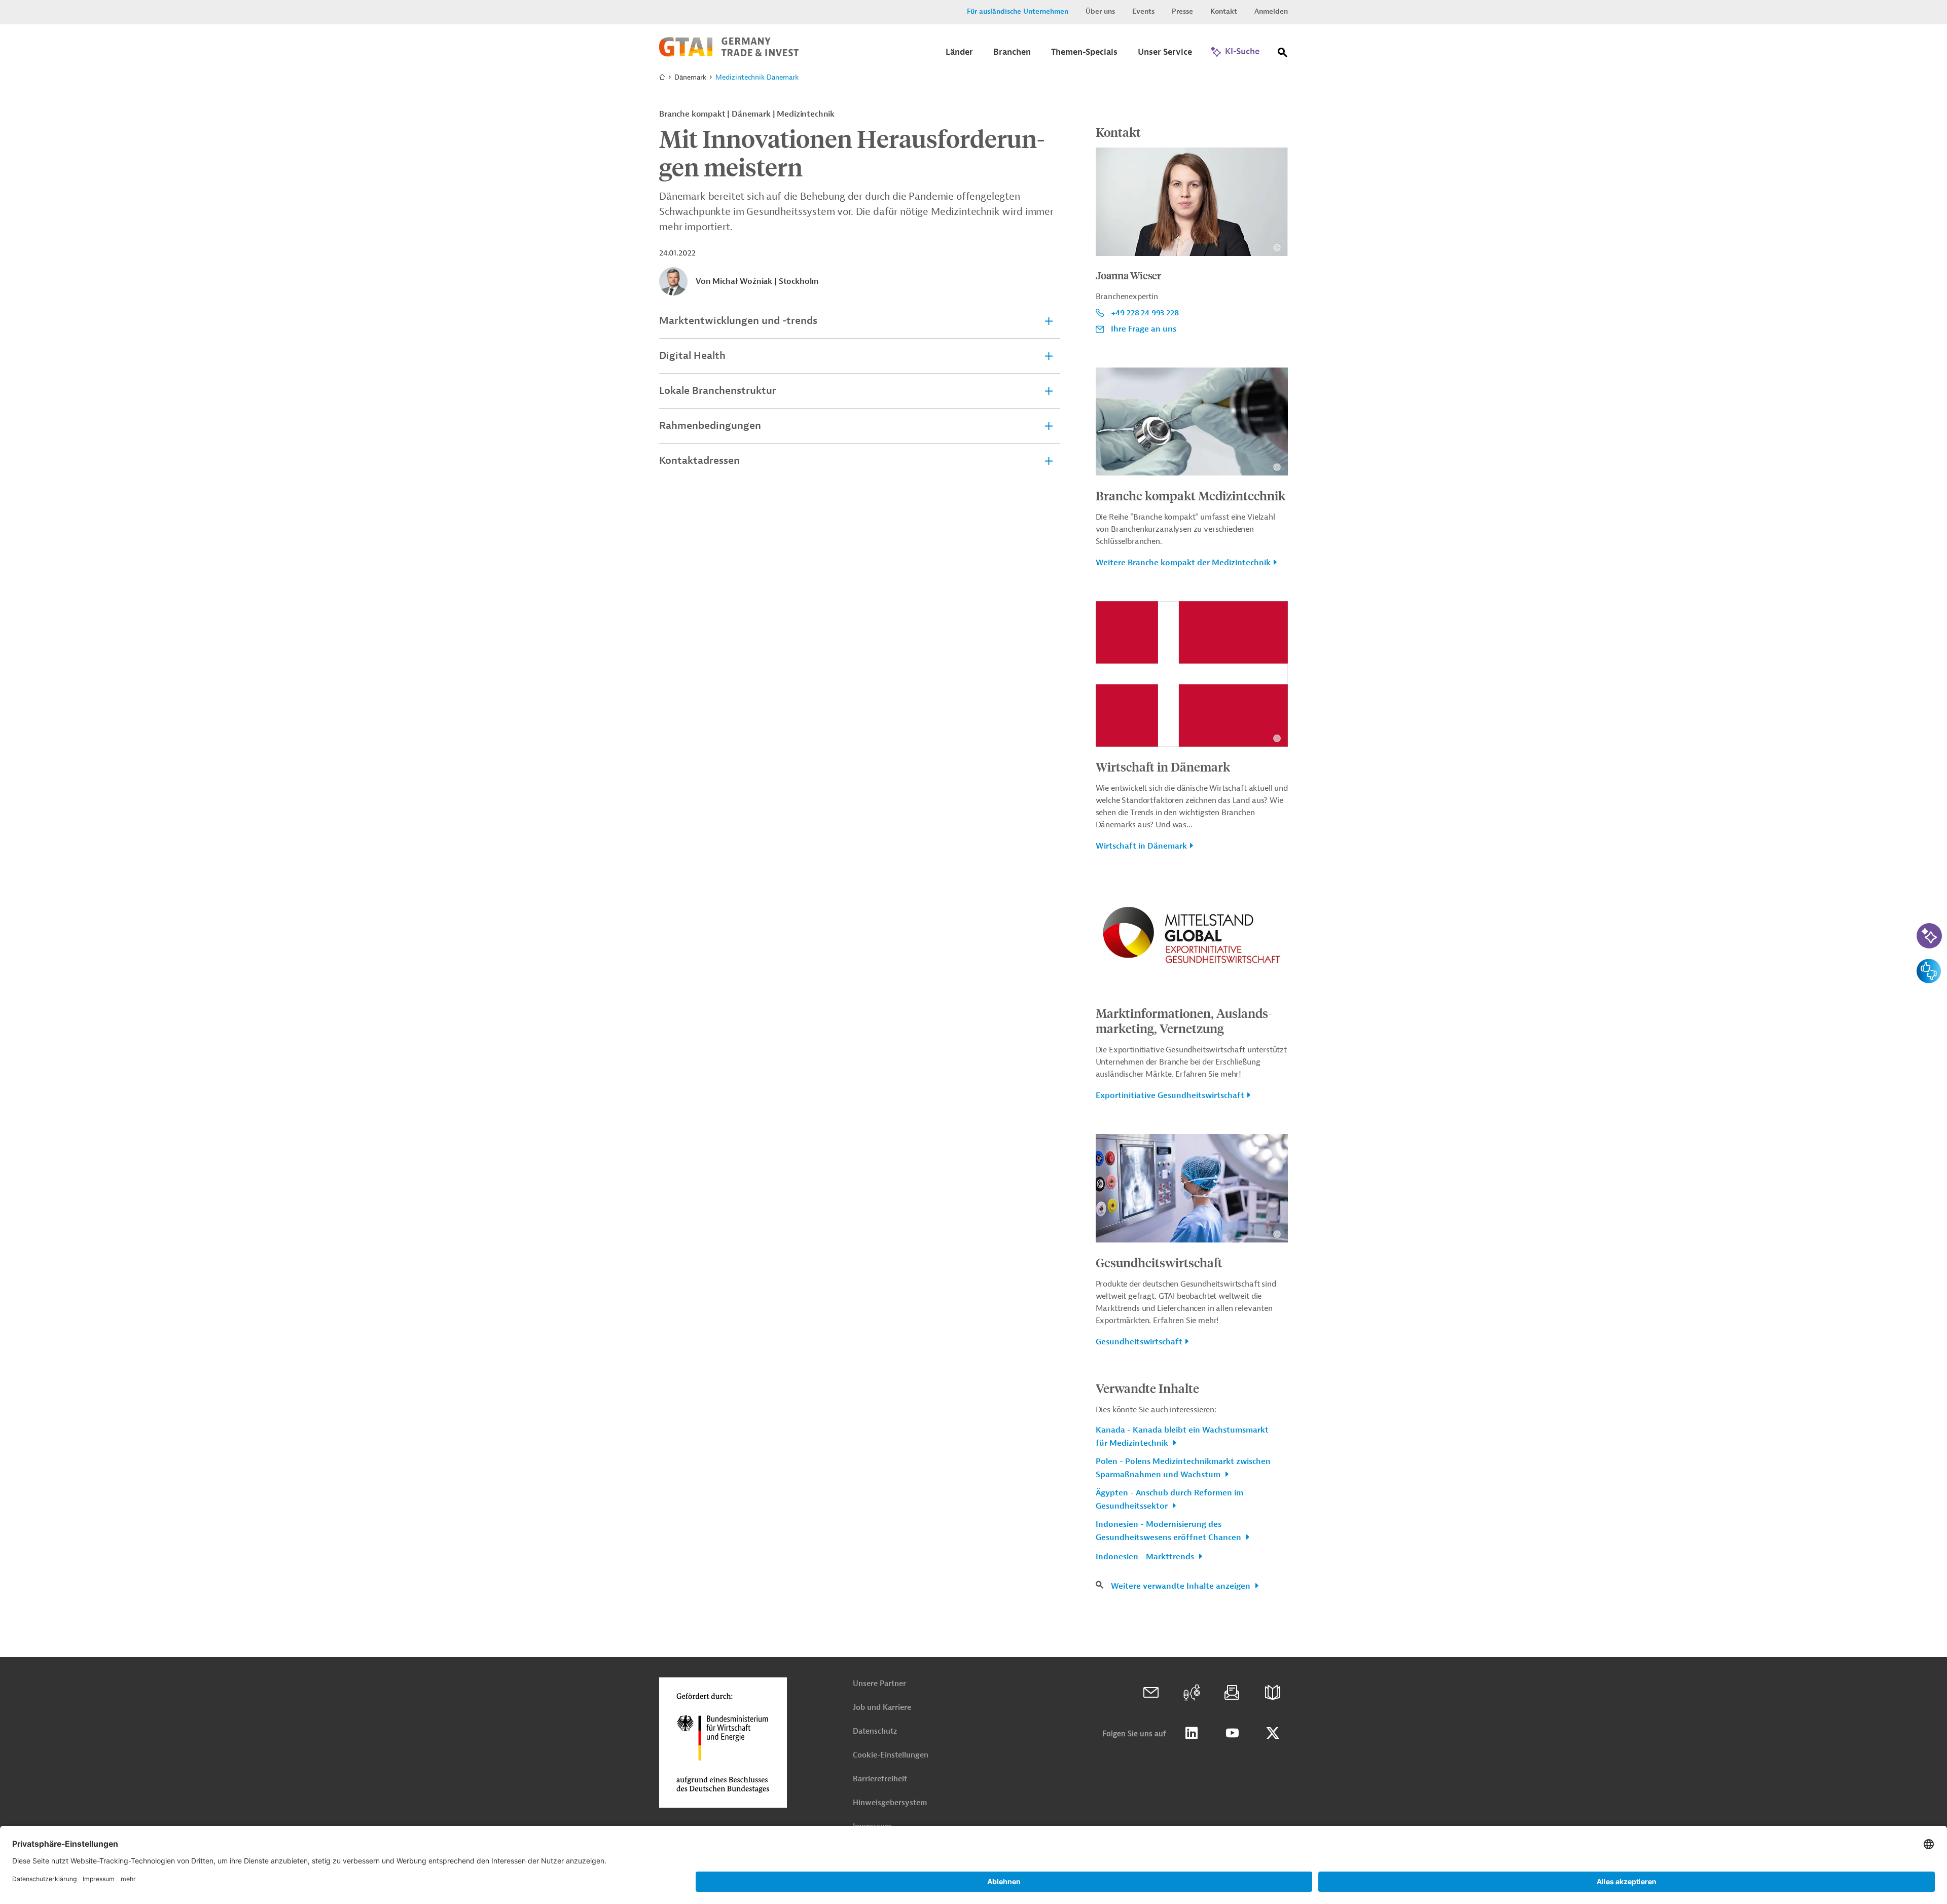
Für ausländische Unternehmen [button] (1018, 11)
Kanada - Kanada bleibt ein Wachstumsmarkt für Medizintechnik (1182, 1437)
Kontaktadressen (699, 461)
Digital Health (692, 356)
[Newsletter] (1232, 1693)
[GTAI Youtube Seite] (1232, 1733)
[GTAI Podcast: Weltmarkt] (1192, 1693)
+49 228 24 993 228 (1145, 313)
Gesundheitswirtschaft (1159, 1262)
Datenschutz (875, 1731)
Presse (1182, 11)
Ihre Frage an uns (1144, 329)
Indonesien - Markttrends (1146, 1557)
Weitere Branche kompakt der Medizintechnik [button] (1183, 563)
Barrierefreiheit (880, 1779)
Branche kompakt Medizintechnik (1191, 495)
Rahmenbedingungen (710, 426)
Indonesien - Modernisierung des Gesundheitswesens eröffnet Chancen (1169, 1531)
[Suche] (1283, 54)
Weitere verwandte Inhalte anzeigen (1182, 1586)
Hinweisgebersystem (890, 1803)
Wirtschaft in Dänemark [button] (1141, 846)
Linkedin (1192, 1733)
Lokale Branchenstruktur (718, 391)
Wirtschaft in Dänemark (1163, 766)
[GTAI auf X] (1273, 1733)
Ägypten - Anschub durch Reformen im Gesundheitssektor (1169, 1499)
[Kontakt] (1151, 1693)
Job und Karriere (882, 1708)
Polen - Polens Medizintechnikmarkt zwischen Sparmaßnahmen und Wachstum (1183, 1468)
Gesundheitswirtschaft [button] (1139, 1342)
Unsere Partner (879, 1684)
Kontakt (1224, 11)
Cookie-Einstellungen (891, 1755)
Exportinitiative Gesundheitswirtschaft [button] (1170, 1095)
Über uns (1100, 11)
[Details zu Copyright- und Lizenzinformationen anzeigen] (1277, 248)
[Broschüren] (1273, 1693)
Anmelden (1271, 11)
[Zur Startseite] (729, 54)
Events (1143, 11)
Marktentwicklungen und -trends (738, 321)
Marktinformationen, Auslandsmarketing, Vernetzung (1184, 1020)
